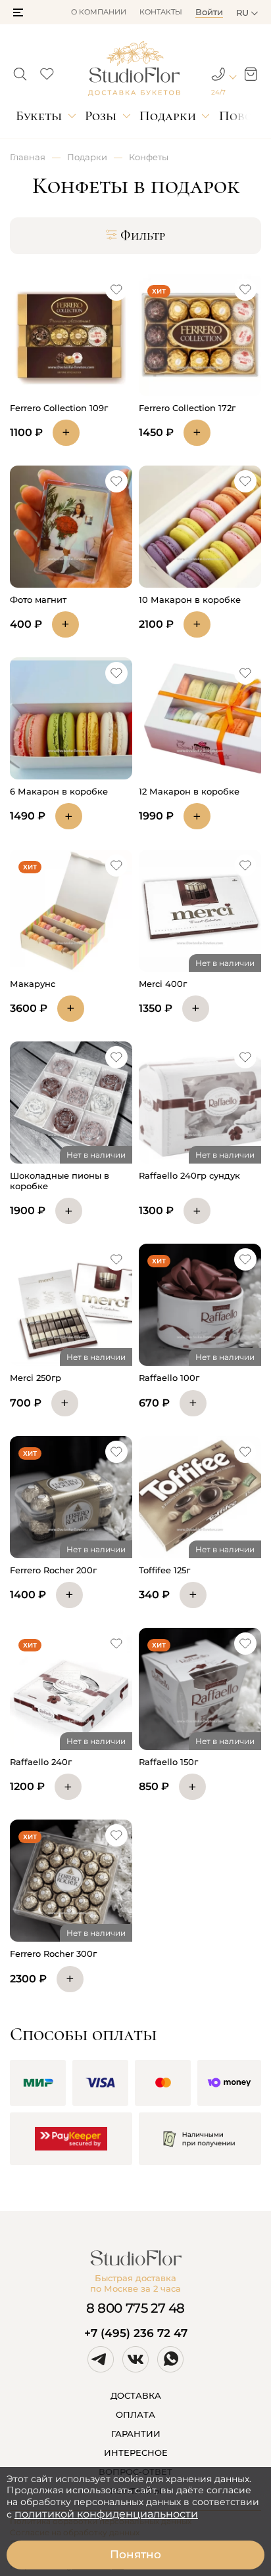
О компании (99, 12)
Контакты (161, 12)
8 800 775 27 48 (135, 2308)
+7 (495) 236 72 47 (136, 2333)
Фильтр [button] (143, 236)
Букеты (39, 116)
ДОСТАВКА (136, 2395)
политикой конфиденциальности (106, 2514)
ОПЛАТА (135, 2414)
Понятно (135, 2554)
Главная (28, 157)
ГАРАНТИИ (136, 2434)
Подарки (168, 116)
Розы (101, 116)
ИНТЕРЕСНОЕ (136, 2453)
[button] (18, 12)
